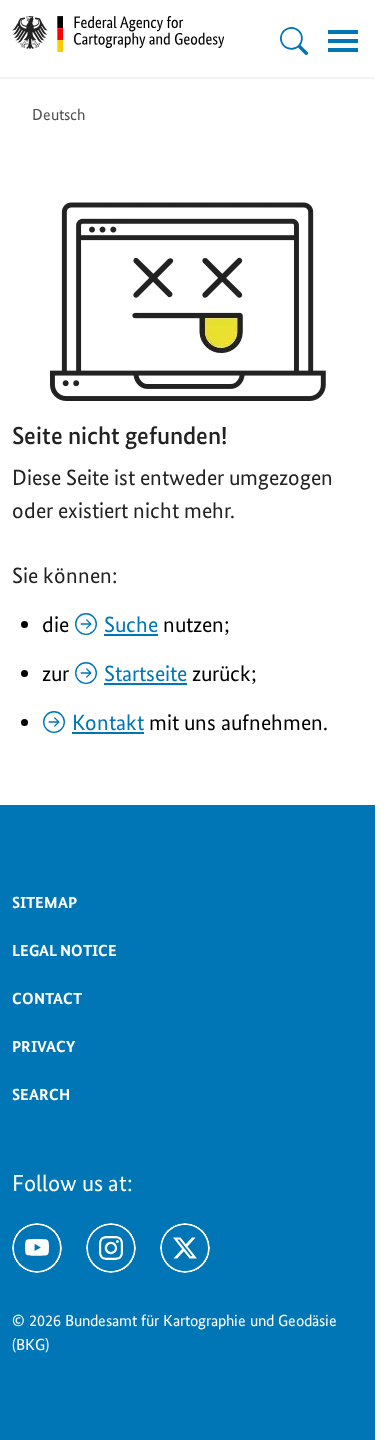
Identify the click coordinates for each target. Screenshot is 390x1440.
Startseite (145, 673)
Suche (131, 624)
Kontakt (108, 722)
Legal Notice (64, 950)
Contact (47, 998)
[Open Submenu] (294, 41)
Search (41, 1094)
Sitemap (44, 902)
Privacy (43, 1046)
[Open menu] (343, 41)
